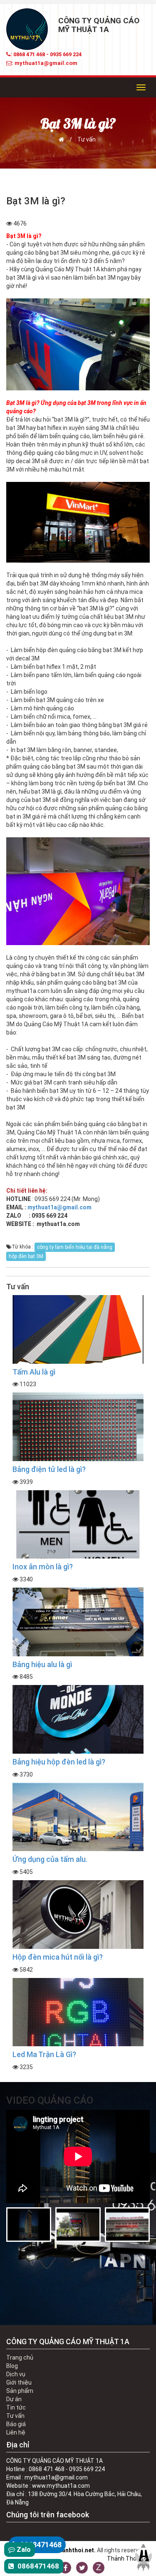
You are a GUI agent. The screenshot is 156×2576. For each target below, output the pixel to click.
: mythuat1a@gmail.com (45, 63)
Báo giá (16, 2424)
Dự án (14, 2399)
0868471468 (40, 2545)
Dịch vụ (16, 2374)
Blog (12, 2366)
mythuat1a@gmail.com (59, 1207)
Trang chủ (20, 2358)
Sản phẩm (20, 2391)
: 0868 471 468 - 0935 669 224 (46, 54)
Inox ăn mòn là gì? (43, 1567)
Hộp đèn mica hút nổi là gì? (58, 1957)
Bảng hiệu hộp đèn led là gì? (59, 1762)
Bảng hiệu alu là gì (42, 1664)
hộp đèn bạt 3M (26, 1256)
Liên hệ (16, 2432)
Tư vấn (87, 139)
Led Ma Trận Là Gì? (44, 2054)
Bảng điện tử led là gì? (49, 1469)
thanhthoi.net (75, 2550)
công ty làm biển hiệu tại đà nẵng (75, 1247)
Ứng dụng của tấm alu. (50, 1859)
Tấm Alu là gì (34, 1372)
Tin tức (16, 2407)
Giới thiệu (19, 2382)
